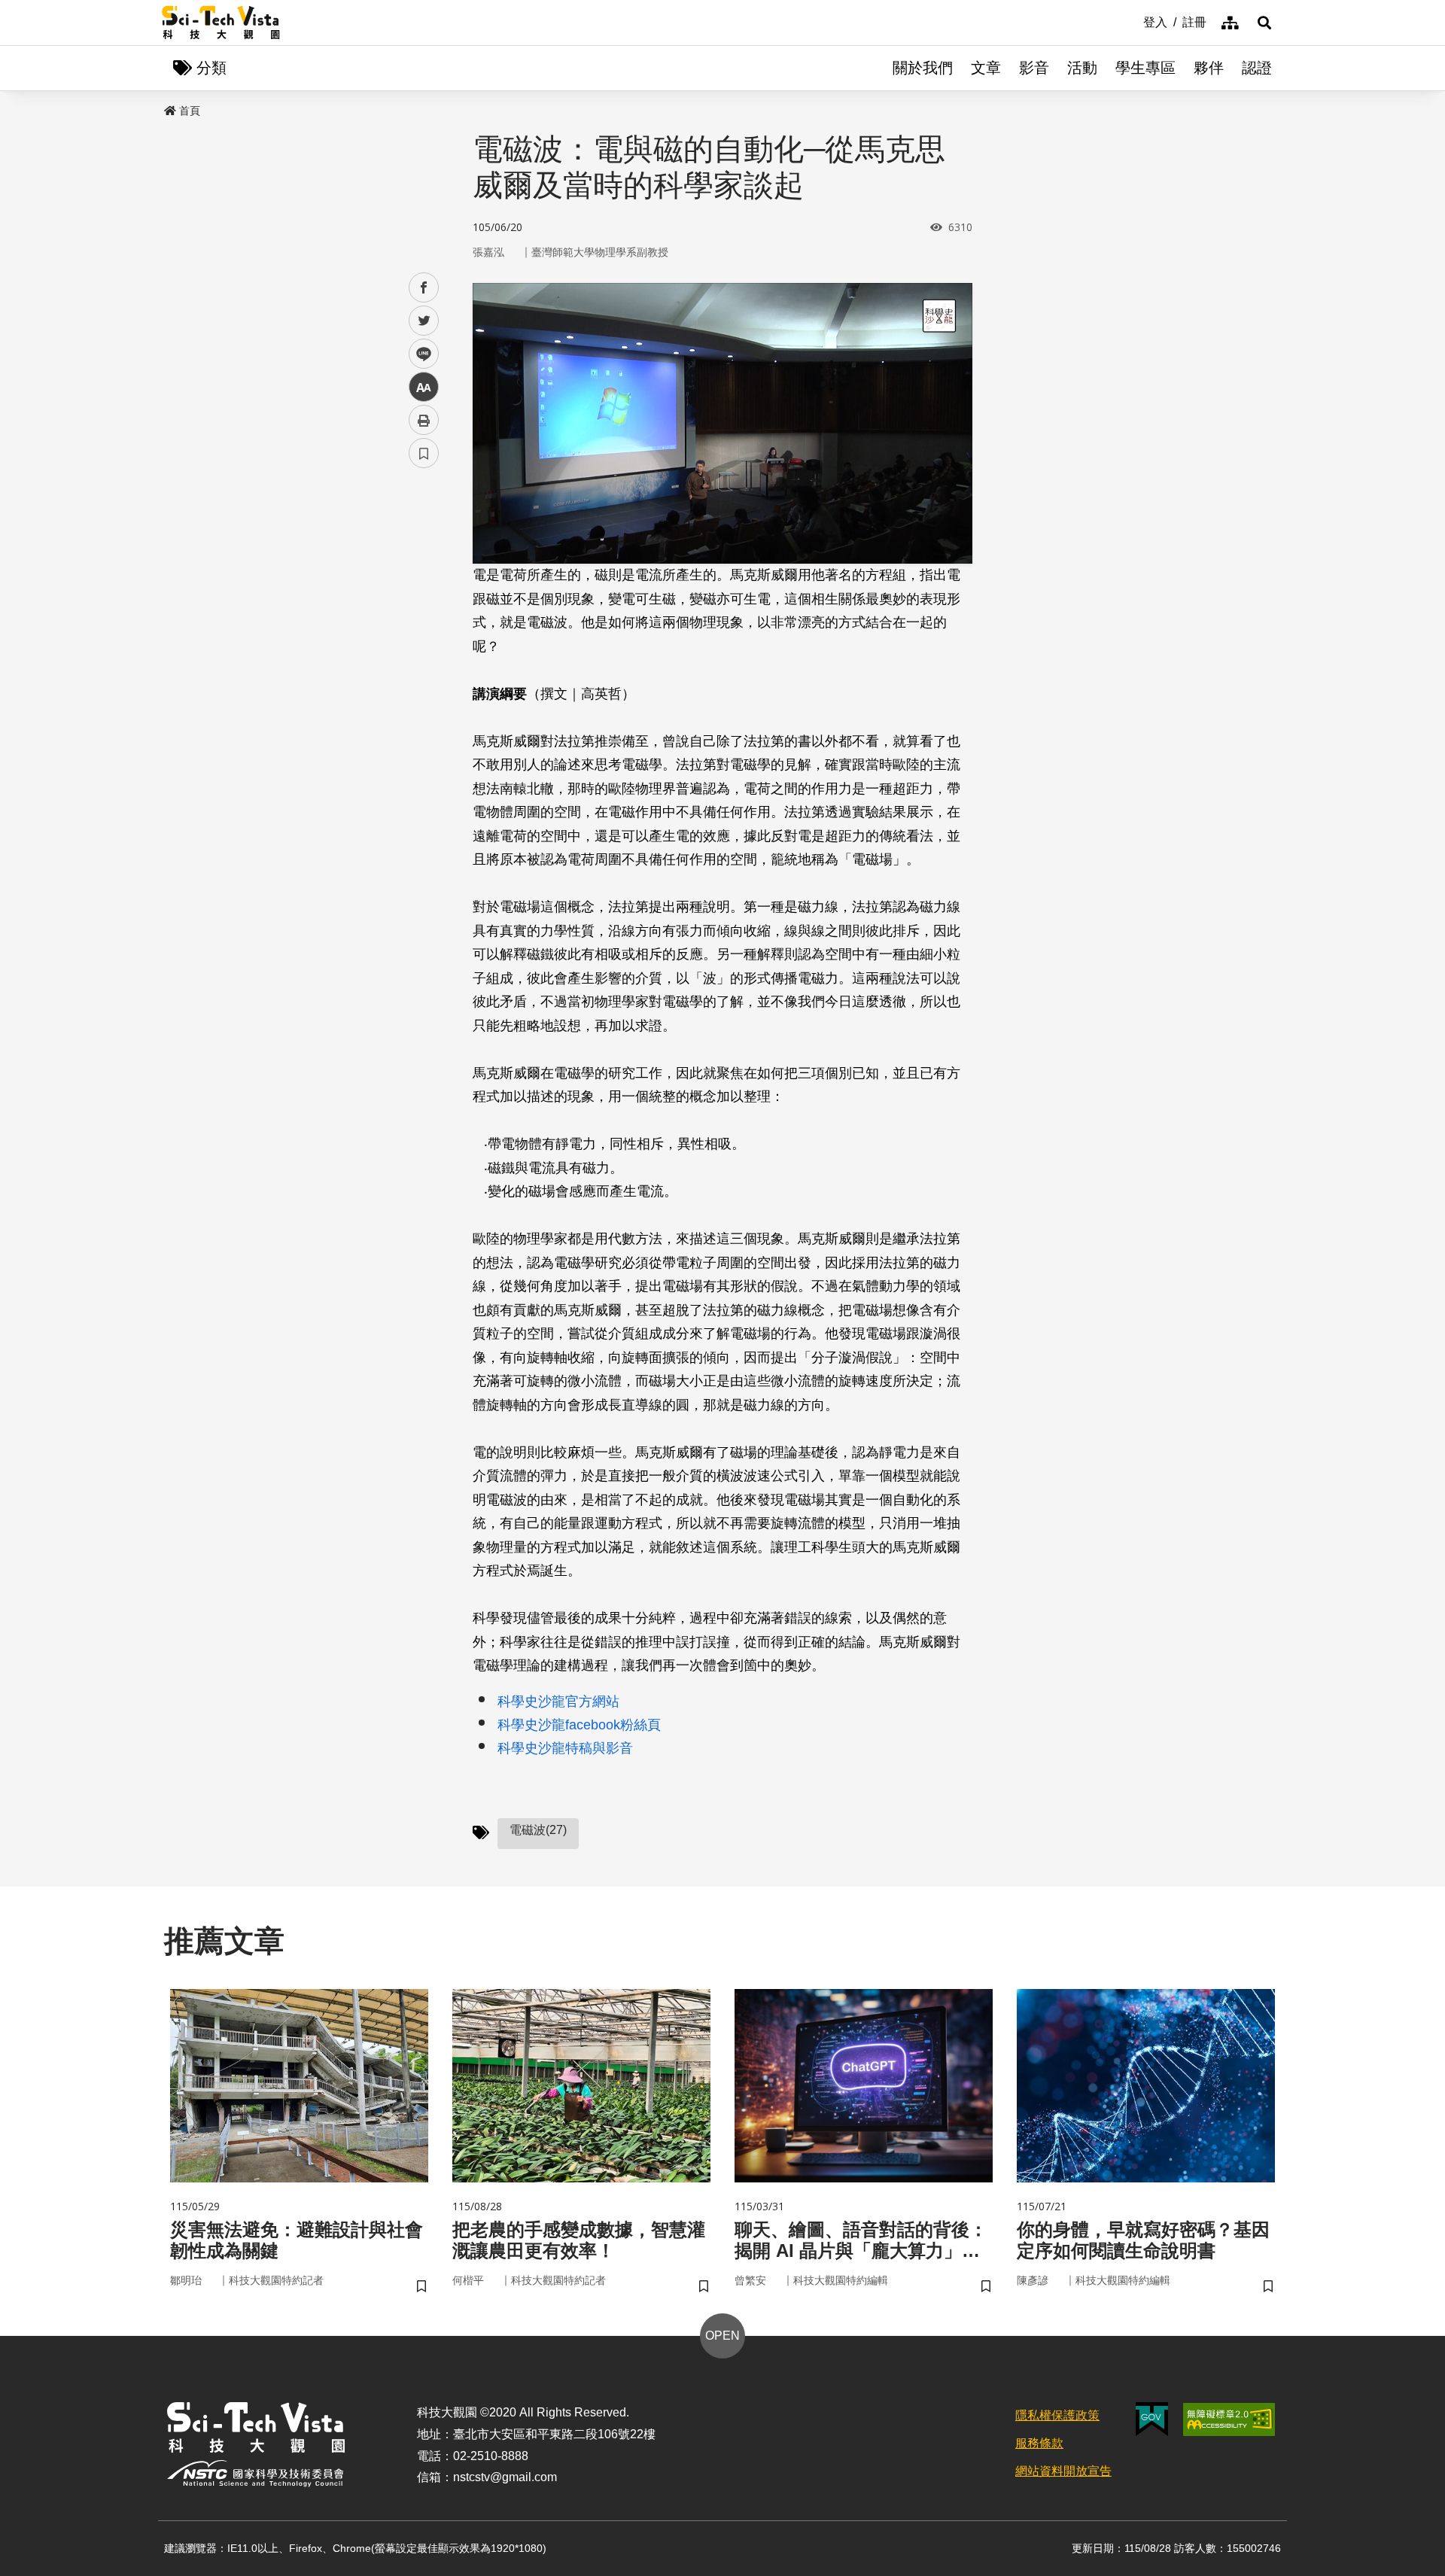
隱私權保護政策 (1057, 2415)
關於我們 (923, 68)
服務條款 (1039, 2443)
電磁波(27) (538, 1830)
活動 (1082, 68)
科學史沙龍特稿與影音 (565, 1748)
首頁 (190, 111)
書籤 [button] (424, 453)
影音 (1034, 68)
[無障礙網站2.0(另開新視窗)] (1229, 2419)
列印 (424, 420)
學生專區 (1145, 68)
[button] (1264, 23)
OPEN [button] (722, 2336)
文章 (986, 68)
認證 (1257, 68)
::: (1133, 21)
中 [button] (424, 387)
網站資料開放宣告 (1063, 2471)
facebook (424, 288)
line (419, 354)
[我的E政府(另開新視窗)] (1152, 2419)
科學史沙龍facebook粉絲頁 (579, 1725)
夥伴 (1209, 68)
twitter (424, 321)
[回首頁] (221, 23)
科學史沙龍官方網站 (558, 1702)
